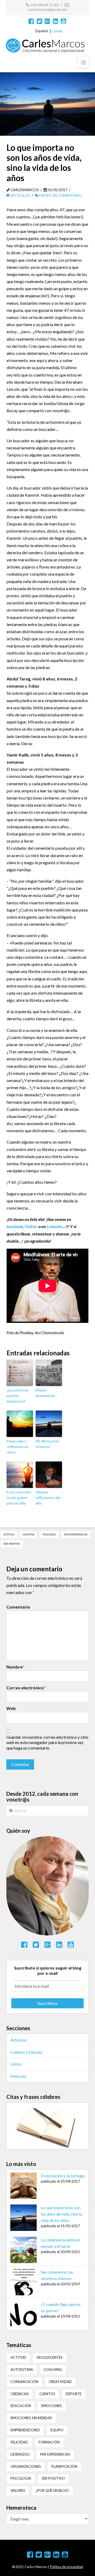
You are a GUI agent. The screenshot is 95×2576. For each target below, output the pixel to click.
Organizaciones (26, 2466)
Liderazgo (20, 2454)
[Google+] (47, 21)
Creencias (20, 2394)
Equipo (57, 2430)
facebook (15, 1226)
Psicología (21, 2478)
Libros (16, 2064)
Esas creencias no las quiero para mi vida (19, 1498)
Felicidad (49, 1534)
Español (42, 31)
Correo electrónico (26, 1688)
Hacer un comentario (60, 195)
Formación (49, 2442)
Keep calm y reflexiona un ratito (17, 1447)
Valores (18, 2490)
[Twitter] (39, 21)
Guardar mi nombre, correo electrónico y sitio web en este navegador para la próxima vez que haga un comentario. (47, 1743)
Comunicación (24, 2382)
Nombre (15, 1667)
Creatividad (60, 2382)
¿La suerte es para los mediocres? (18, 1396)
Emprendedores (25, 2430)
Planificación (64, 2466)
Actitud (9, 1534)
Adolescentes (50, 2357)
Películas (18, 2076)
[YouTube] (63, 21)
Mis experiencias (76, 1534)
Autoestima (22, 2370)
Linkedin (54, 1226)
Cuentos (28, 1534)
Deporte (74, 2394)
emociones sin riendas (31, 2418)
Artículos (20, 195)
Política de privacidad (66, 2567)
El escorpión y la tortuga (63, 2176)
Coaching (53, 2370)
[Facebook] (31, 21)
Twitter (31, 1226)
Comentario (18, 1607)
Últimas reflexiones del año (48, 1498)
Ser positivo (12, 1544)
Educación (21, 2406)
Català (57, 31)
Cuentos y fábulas (26, 2052)
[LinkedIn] (56, 21)
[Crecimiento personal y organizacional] (45, 46)
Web (11, 1708)
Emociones (52, 2406)
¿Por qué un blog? (52, 2490)
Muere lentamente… (47, 1393)
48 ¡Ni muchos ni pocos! (47, 1444)
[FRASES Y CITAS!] (47, 2125)
